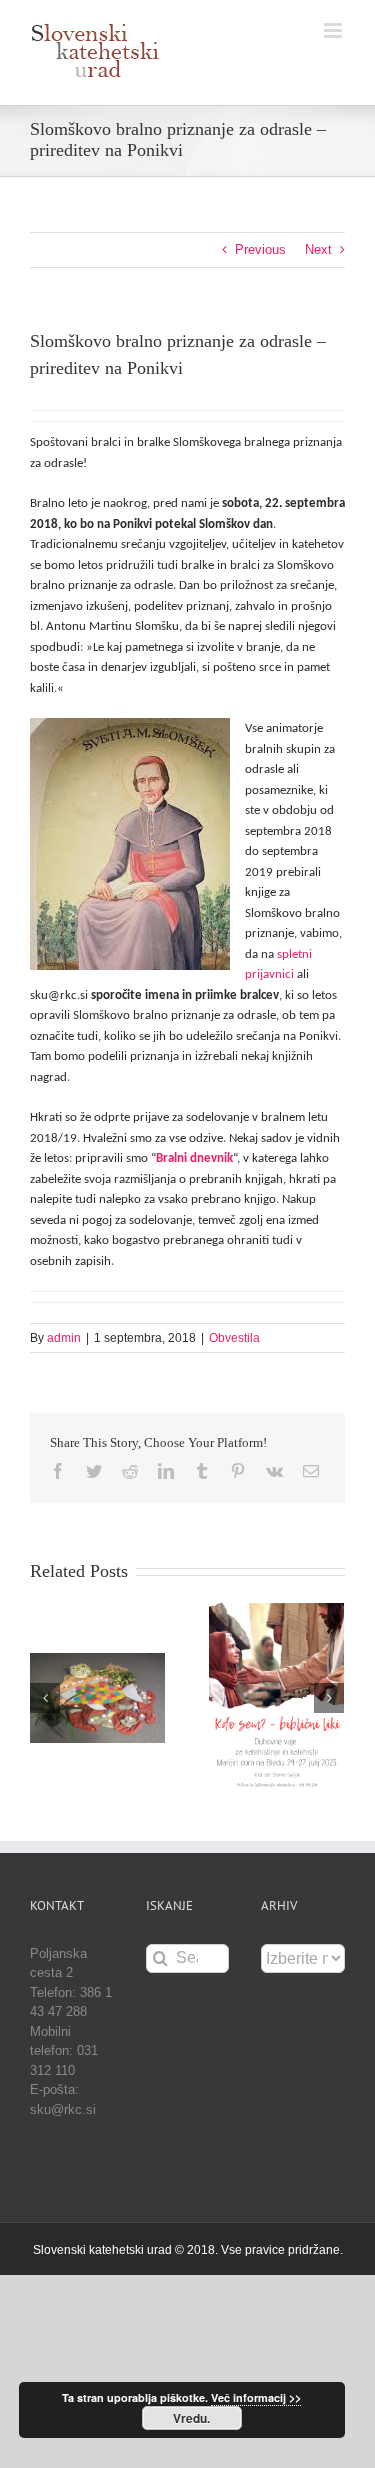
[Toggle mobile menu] (334, 30)
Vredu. (191, 2418)
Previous (260, 249)
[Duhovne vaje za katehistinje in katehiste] (276, 1697)
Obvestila (234, 1338)
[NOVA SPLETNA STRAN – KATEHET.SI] (97, 1697)
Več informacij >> (256, 2397)
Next (318, 249)
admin (64, 1338)
